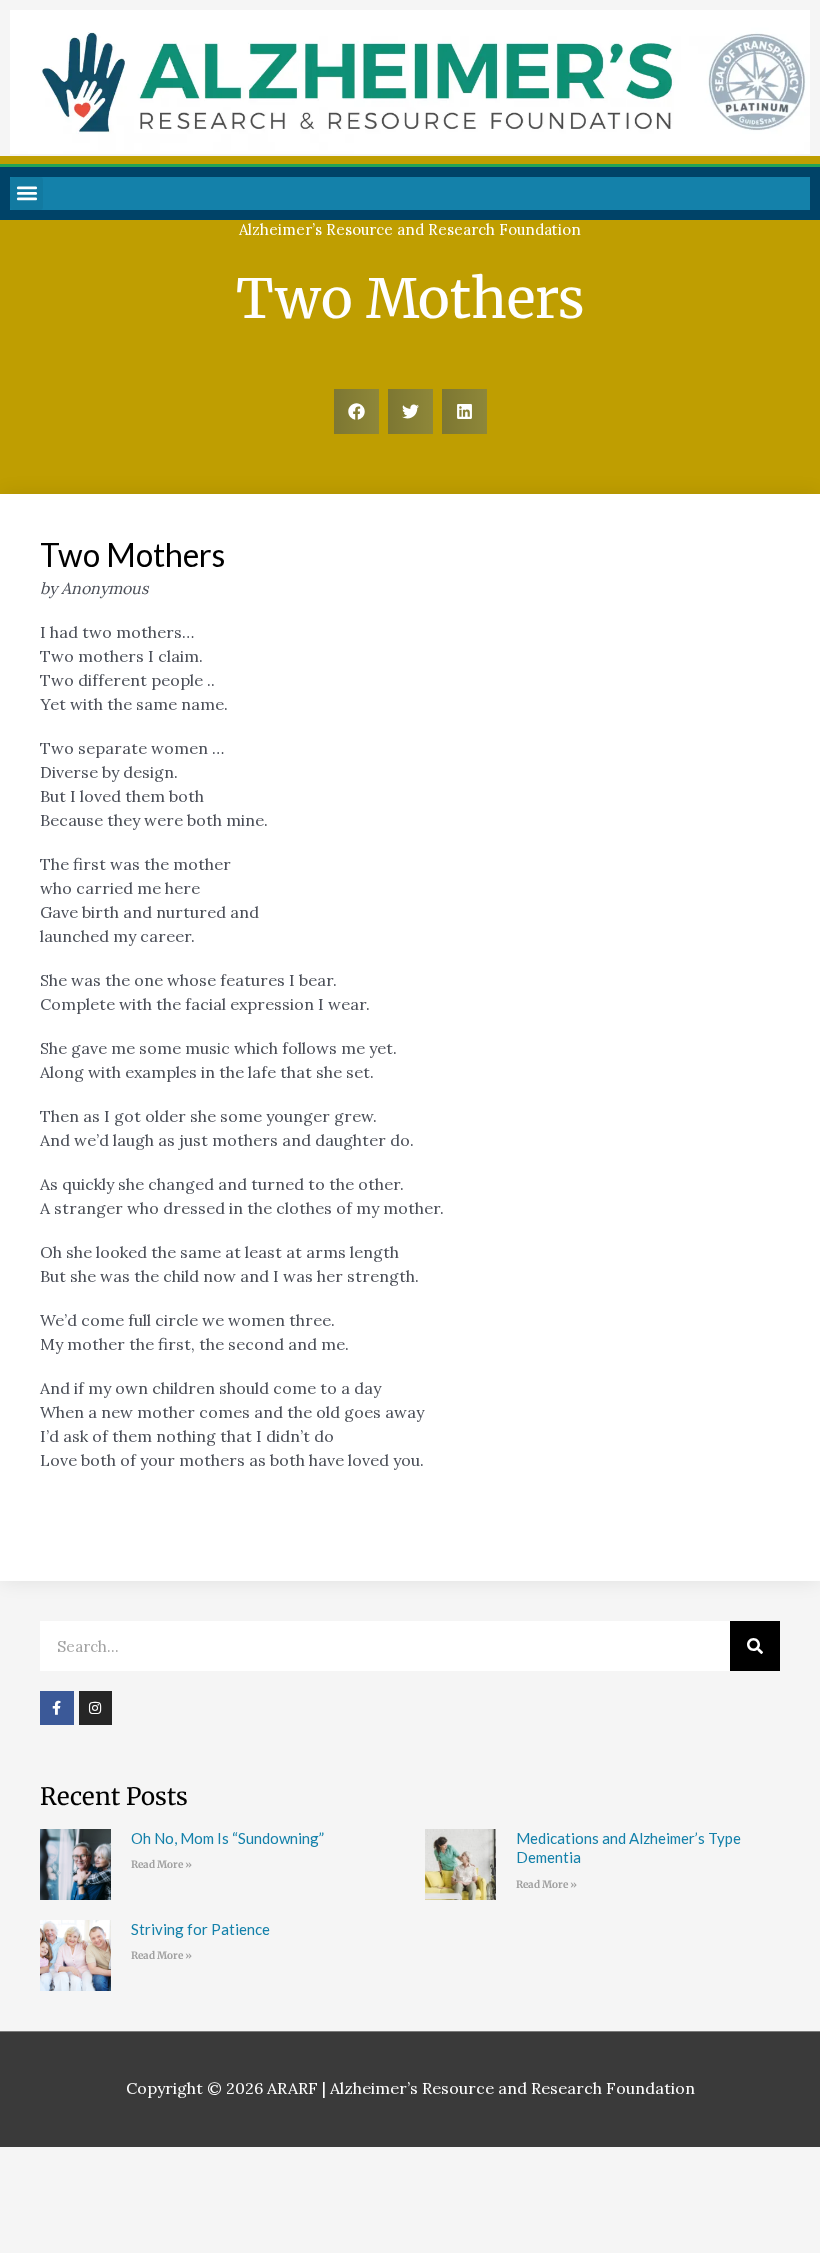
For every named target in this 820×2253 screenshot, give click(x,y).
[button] (26, 193)
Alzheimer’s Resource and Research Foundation (410, 229)
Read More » (161, 1864)
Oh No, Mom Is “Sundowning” (227, 1838)
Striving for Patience (200, 1929)
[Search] (755, 1646)
